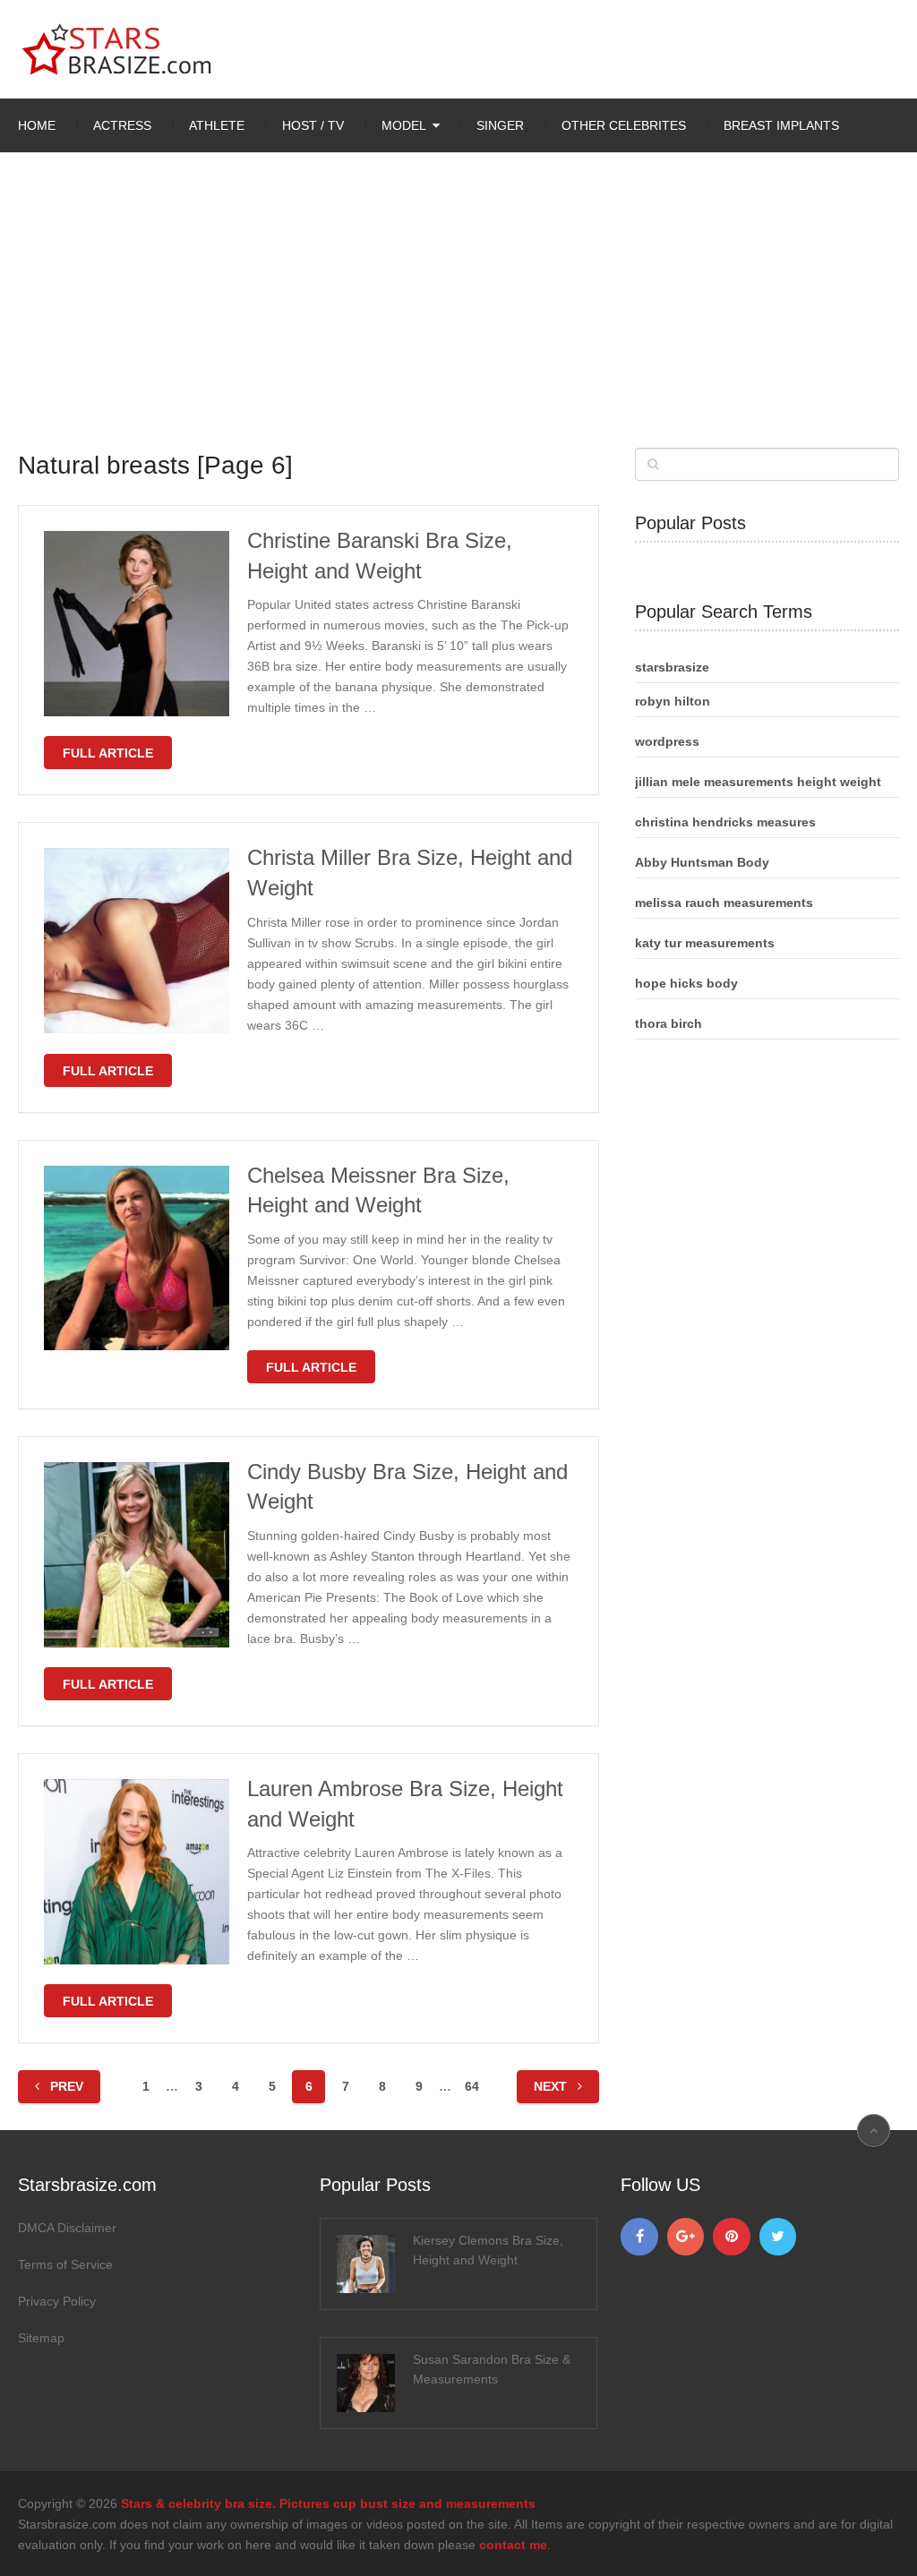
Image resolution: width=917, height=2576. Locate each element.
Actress (122, 125)
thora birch (668, 1023)
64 (472, 2086)
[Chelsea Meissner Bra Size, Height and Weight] (137, 1258)
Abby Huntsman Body (702, 862)
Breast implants (781, 125)
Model (404, 125)
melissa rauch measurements (724, 903)
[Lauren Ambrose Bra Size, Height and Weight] (137, 1872)
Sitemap (41, 2338)
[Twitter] (778, 2237)
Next (552, 2086)
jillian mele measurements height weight (758, 782)
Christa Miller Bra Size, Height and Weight (410, 873)
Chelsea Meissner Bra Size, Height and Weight (378, 1190)
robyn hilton (673, 701)
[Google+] (686, 2237)
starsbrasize (672, 667)
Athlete (217, 125)
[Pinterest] (732, 2237)
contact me (513, 2545)
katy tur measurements (705, 943)
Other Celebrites (624, 125)
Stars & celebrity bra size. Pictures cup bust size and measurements (328, 2503)
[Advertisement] (459, 313)
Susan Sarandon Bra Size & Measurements (492, 2369)
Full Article (108, 753)
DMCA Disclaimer (67, 2228)
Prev (65, 2086)
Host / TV (313, 125)
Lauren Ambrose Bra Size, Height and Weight (405, 1804)
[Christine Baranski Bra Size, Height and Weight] (137, 624)
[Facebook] (639, 2237)
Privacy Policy (57, 2301)
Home (37, 125)
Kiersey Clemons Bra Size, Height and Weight (488, 2250)
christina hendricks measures (725, 822)
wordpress (667, 741)
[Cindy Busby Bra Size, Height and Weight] (137, 1555)
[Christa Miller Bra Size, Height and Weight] (137, 941)
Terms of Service (65, 2264)
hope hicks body (686, 983)
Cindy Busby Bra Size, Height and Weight (407, 1487)
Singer (500, 125)
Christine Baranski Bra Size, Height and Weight (380, 556)
